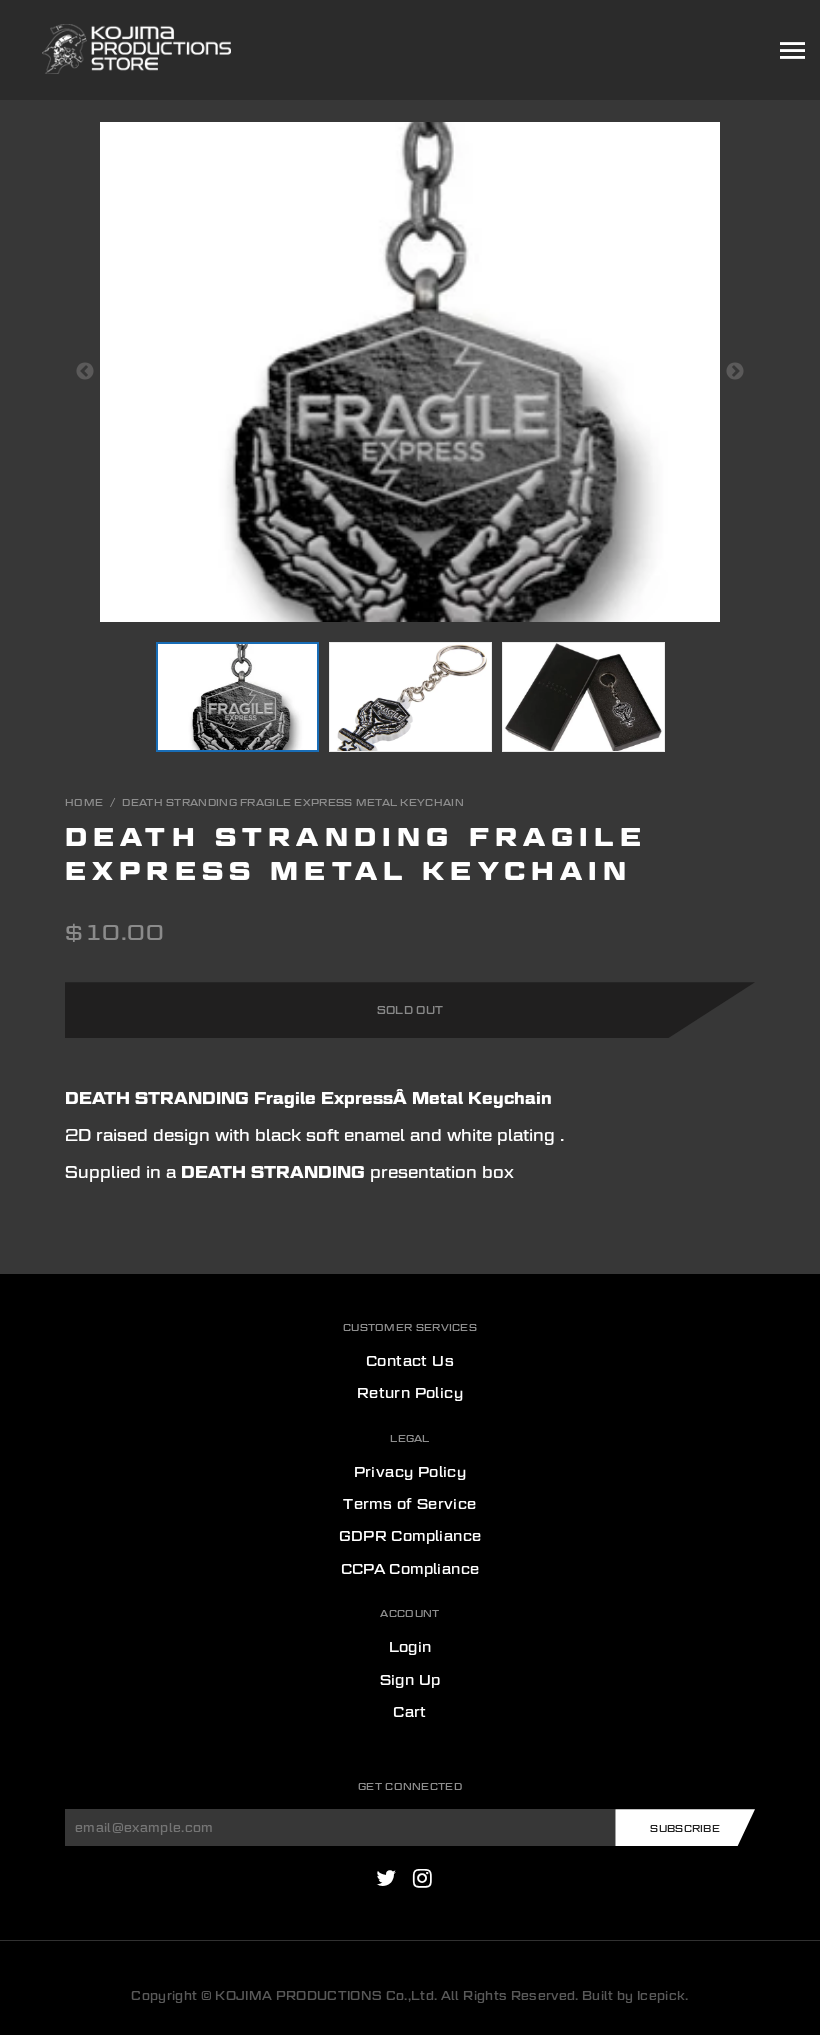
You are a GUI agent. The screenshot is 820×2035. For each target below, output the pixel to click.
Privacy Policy (410, 1472)
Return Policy (410, 1393)
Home (84, 802)
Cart (410, 1712)
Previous (85, 372)
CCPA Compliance (410, 1569)
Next (735, 372)
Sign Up (410, 1680)
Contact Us (410, 1361)
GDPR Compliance (410, 1536)
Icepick (661, 1995)
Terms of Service (409, 1504)
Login (410, 1647)
